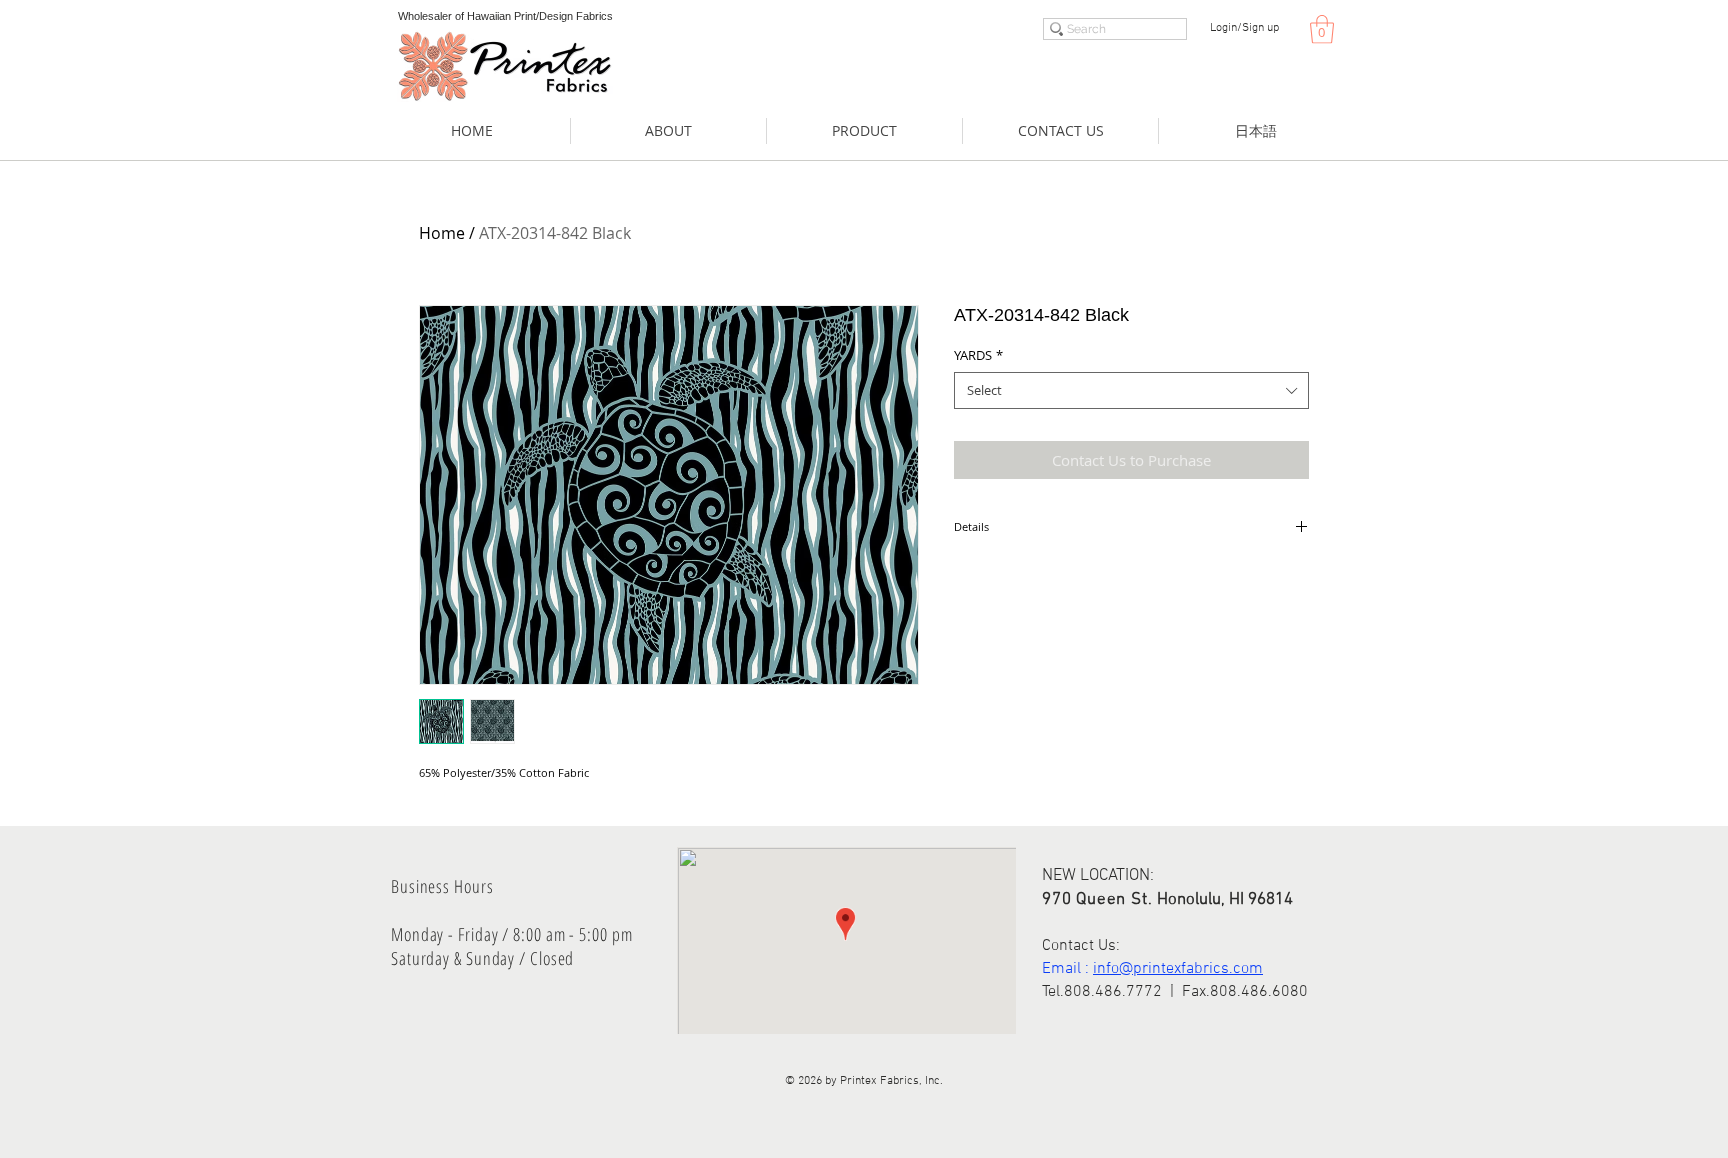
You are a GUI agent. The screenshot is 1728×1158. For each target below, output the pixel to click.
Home (442, 233)
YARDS (978, 355)
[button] (1322, 29)
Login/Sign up (1244, 28)
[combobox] (1131, 390)
